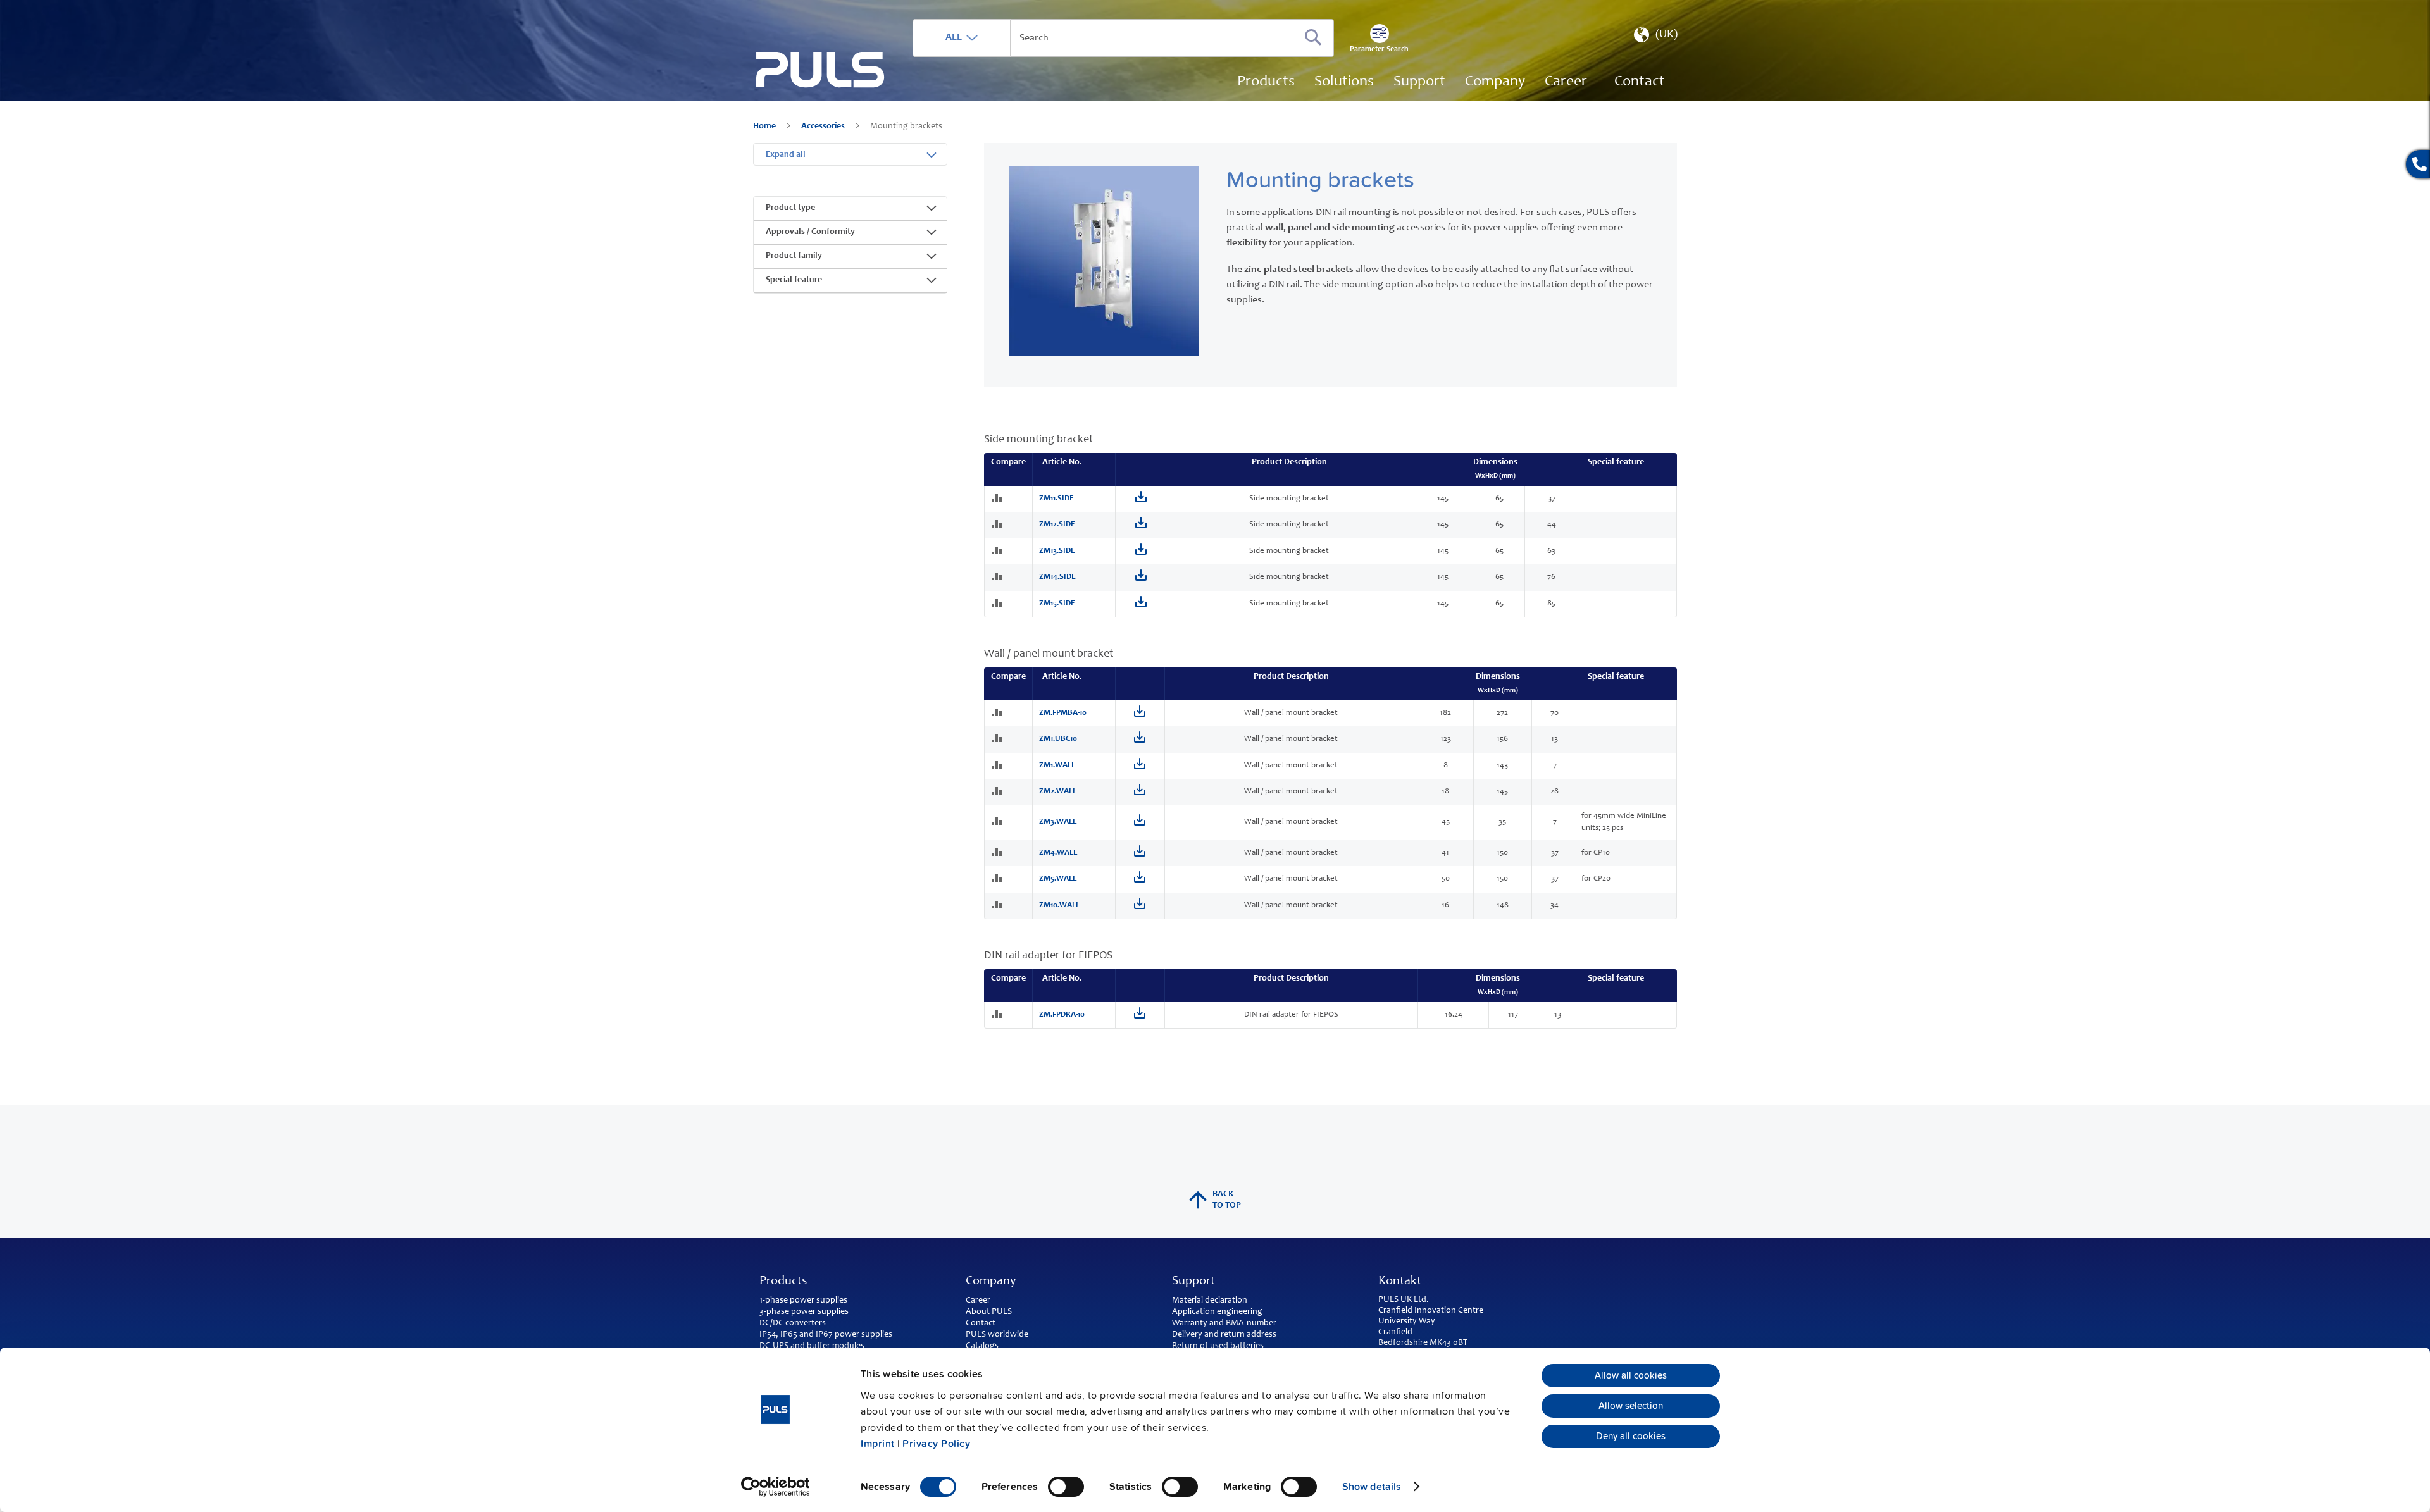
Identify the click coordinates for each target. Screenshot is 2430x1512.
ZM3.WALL (1058, 822)
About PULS (989, 1312)
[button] (1654, 38)
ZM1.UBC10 (1058, 739)
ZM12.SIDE (1057, 525)
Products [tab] (783, 1282)
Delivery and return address (1224, 1335)
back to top (1227, 1200)
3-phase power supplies (804, 1312)
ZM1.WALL (1057, 766)
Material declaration (1210, 1301)
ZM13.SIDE (1057, 551)
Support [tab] (1193, 1282)
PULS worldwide (997, 1335)
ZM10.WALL (1059, 906)
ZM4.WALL (1058, 853)
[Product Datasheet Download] (1141, 501)
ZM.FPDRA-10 (1062, 1015)
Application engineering (1217, 1312)
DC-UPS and (782, 1346)
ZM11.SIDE (1056, 499)
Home (765, 127)
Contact (981, 1323)
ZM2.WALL (1058, 792)
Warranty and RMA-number (1224, 1323)
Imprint (878, 1444)
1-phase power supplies (803, 1301)
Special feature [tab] (794, 280)
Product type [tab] (790, 208)
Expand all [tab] (786, 155)
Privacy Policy (936, 1444)
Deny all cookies (1631, 1437)
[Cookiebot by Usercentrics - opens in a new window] (776, 1487)
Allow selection (1631, 1406)
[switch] (1066, 1488)
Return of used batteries (1218, 1346)
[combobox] (1123, 38)
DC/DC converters (793, 1323)
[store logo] (820, 70)
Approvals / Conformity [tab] (810, 232)
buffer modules (836, 1346)
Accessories (824, 127)
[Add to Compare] (998, 499)
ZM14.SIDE (1057, 577)
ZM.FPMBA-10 (1063, 713)
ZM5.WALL (1058, 879)
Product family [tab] (794, 256)
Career (978, 1301)
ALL (954, 37)
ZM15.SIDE (1057, 604)
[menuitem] (1566, 82)
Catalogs (982, 1346)
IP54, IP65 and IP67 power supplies (826, 1335)
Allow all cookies (1631, 1375)
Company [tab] (991, 1282)
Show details (1372, 1487)
